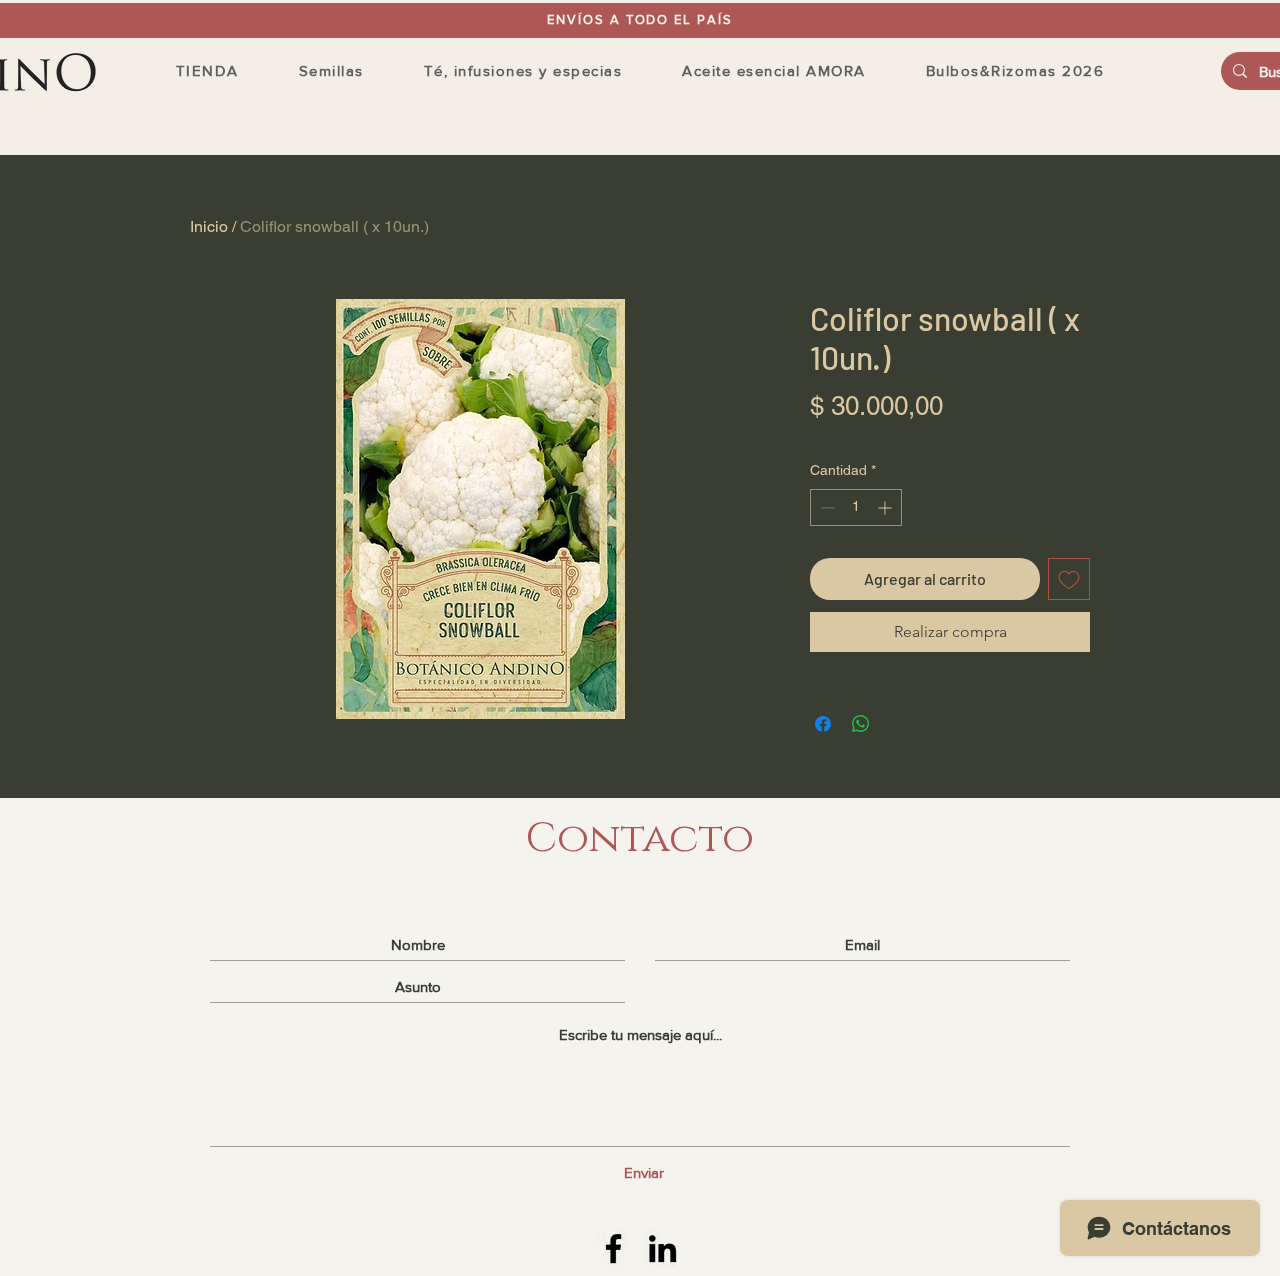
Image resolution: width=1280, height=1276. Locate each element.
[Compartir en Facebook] (823, 724)
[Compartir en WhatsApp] (861, 724)
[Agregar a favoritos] (1069, 579)
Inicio (209, 226)
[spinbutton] (856, 507)
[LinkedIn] (662, 1248)
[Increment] (886, 507)
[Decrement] (825, 507)
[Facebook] (613, 1248)
